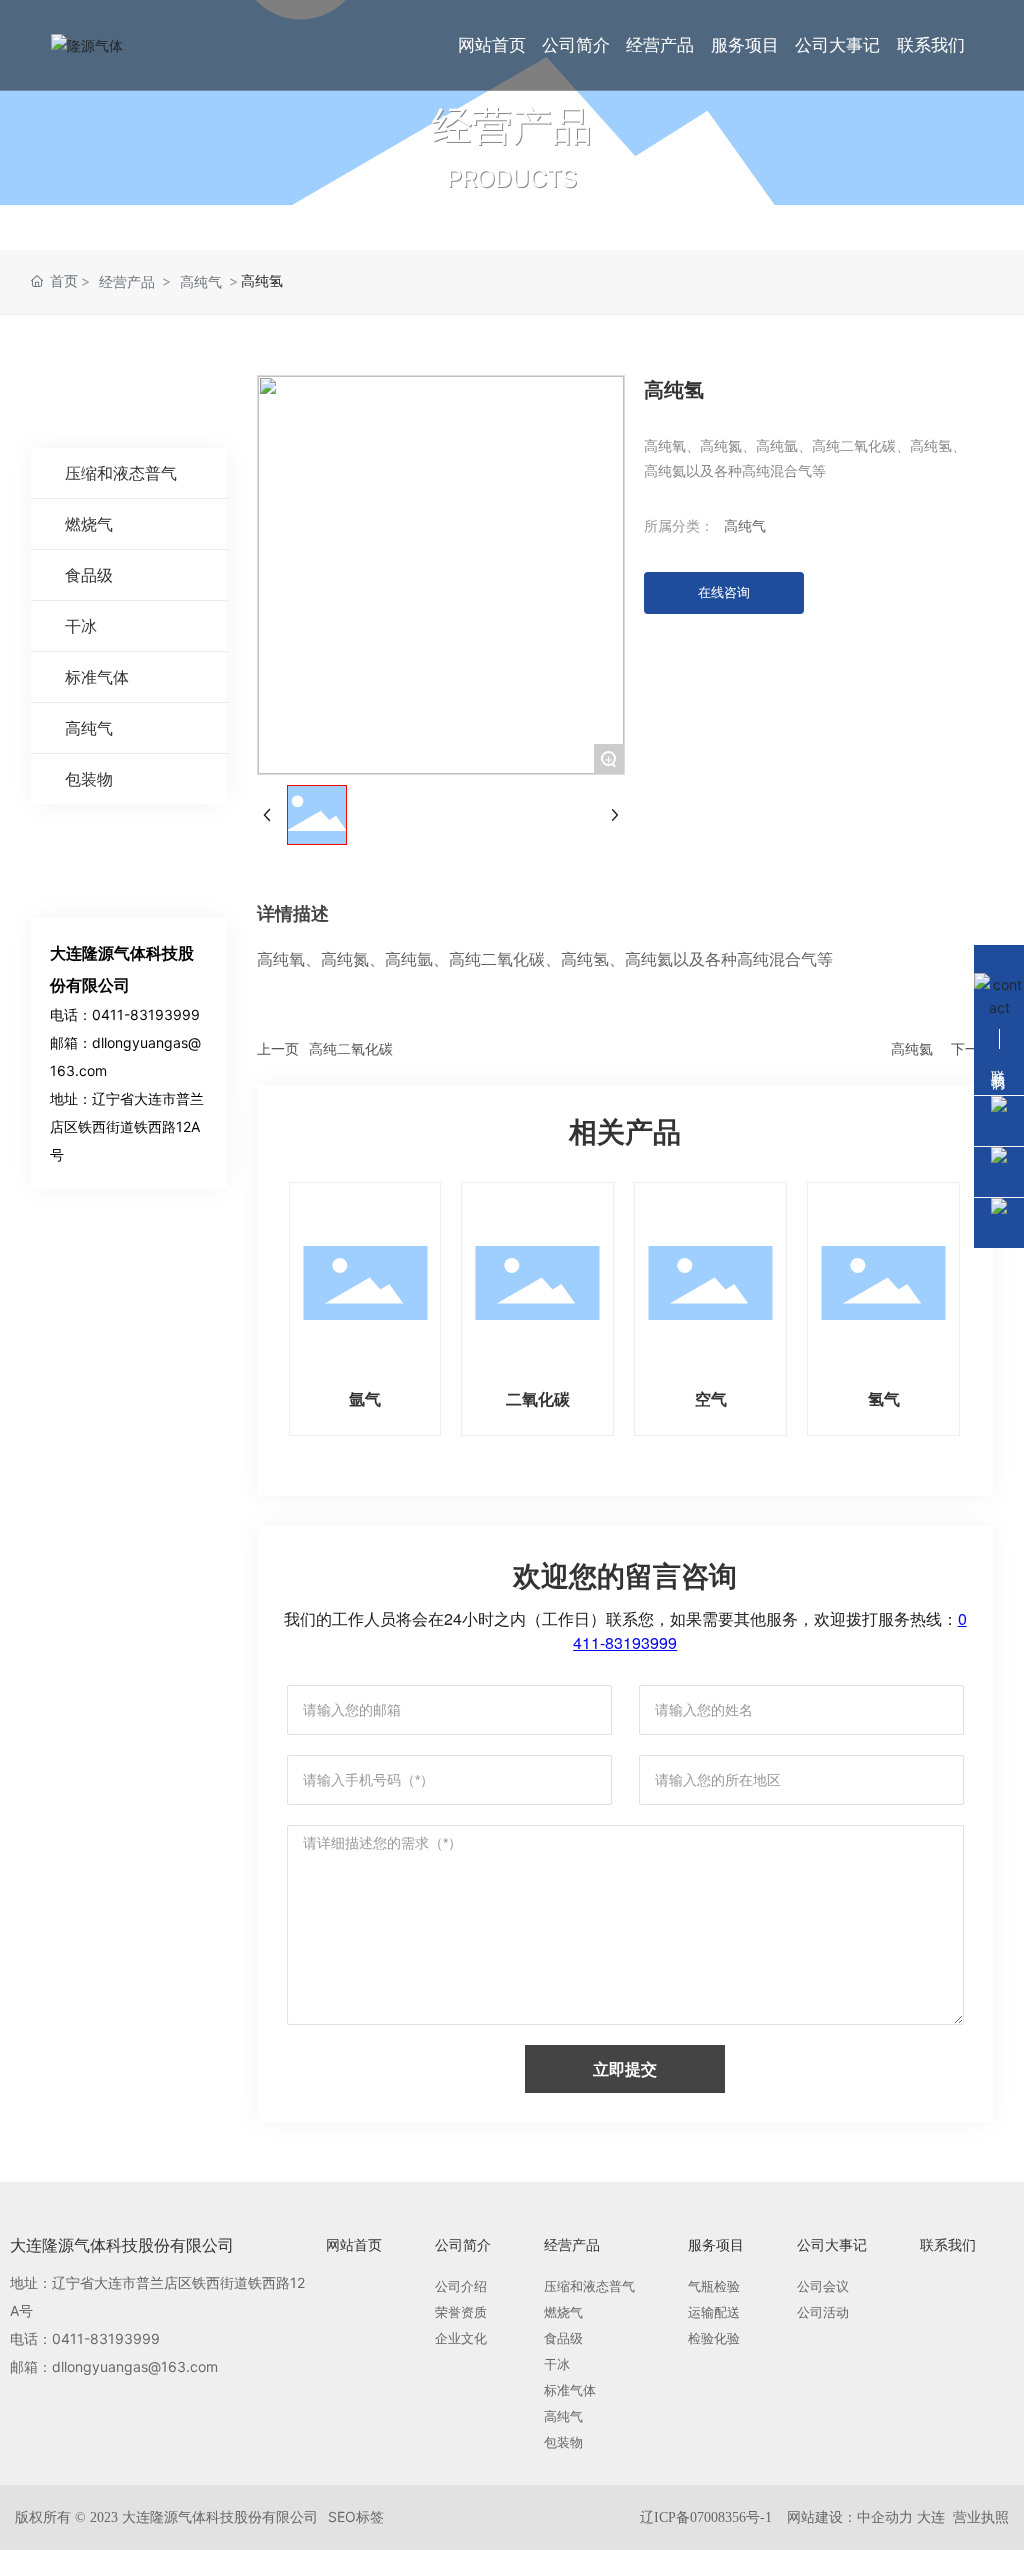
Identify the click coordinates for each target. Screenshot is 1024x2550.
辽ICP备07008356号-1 (706, 2517)
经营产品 (512, 125)
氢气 (884, 1399)
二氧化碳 (538, 1399)
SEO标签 (356, 2516)
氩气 (365, 1399)
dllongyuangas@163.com (135, 2366)
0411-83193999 (146, 1014)
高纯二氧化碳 (351, 1048)
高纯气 (201, 281)
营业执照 (979, 2516)
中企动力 (885, 2516)
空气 (711, 1399)
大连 (931, 2516)
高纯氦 (912, 1048)
